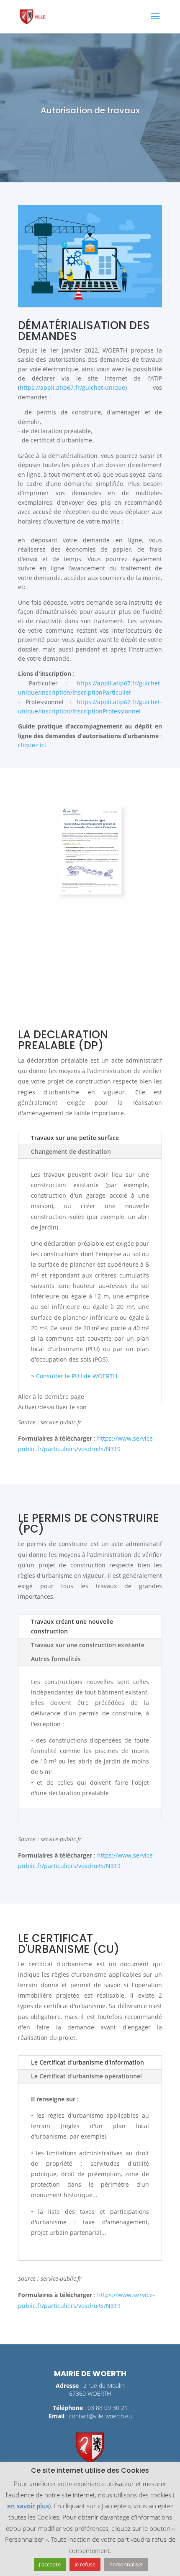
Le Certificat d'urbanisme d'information (87, 2062)
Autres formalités (56, 1659)
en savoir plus (28, 2506)
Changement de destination (71, 1151)
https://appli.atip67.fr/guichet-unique (72, 387)
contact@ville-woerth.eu (100, 2416)
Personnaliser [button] (126, 2564)
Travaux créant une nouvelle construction (72, 1627)
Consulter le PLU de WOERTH (77, 1376)
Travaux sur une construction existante (88, 1645)
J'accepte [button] (50, 2564)
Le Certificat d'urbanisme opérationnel (86, 2076)
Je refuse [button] (85, 2564)
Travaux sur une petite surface (75, 1138)
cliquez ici (33, 745)
